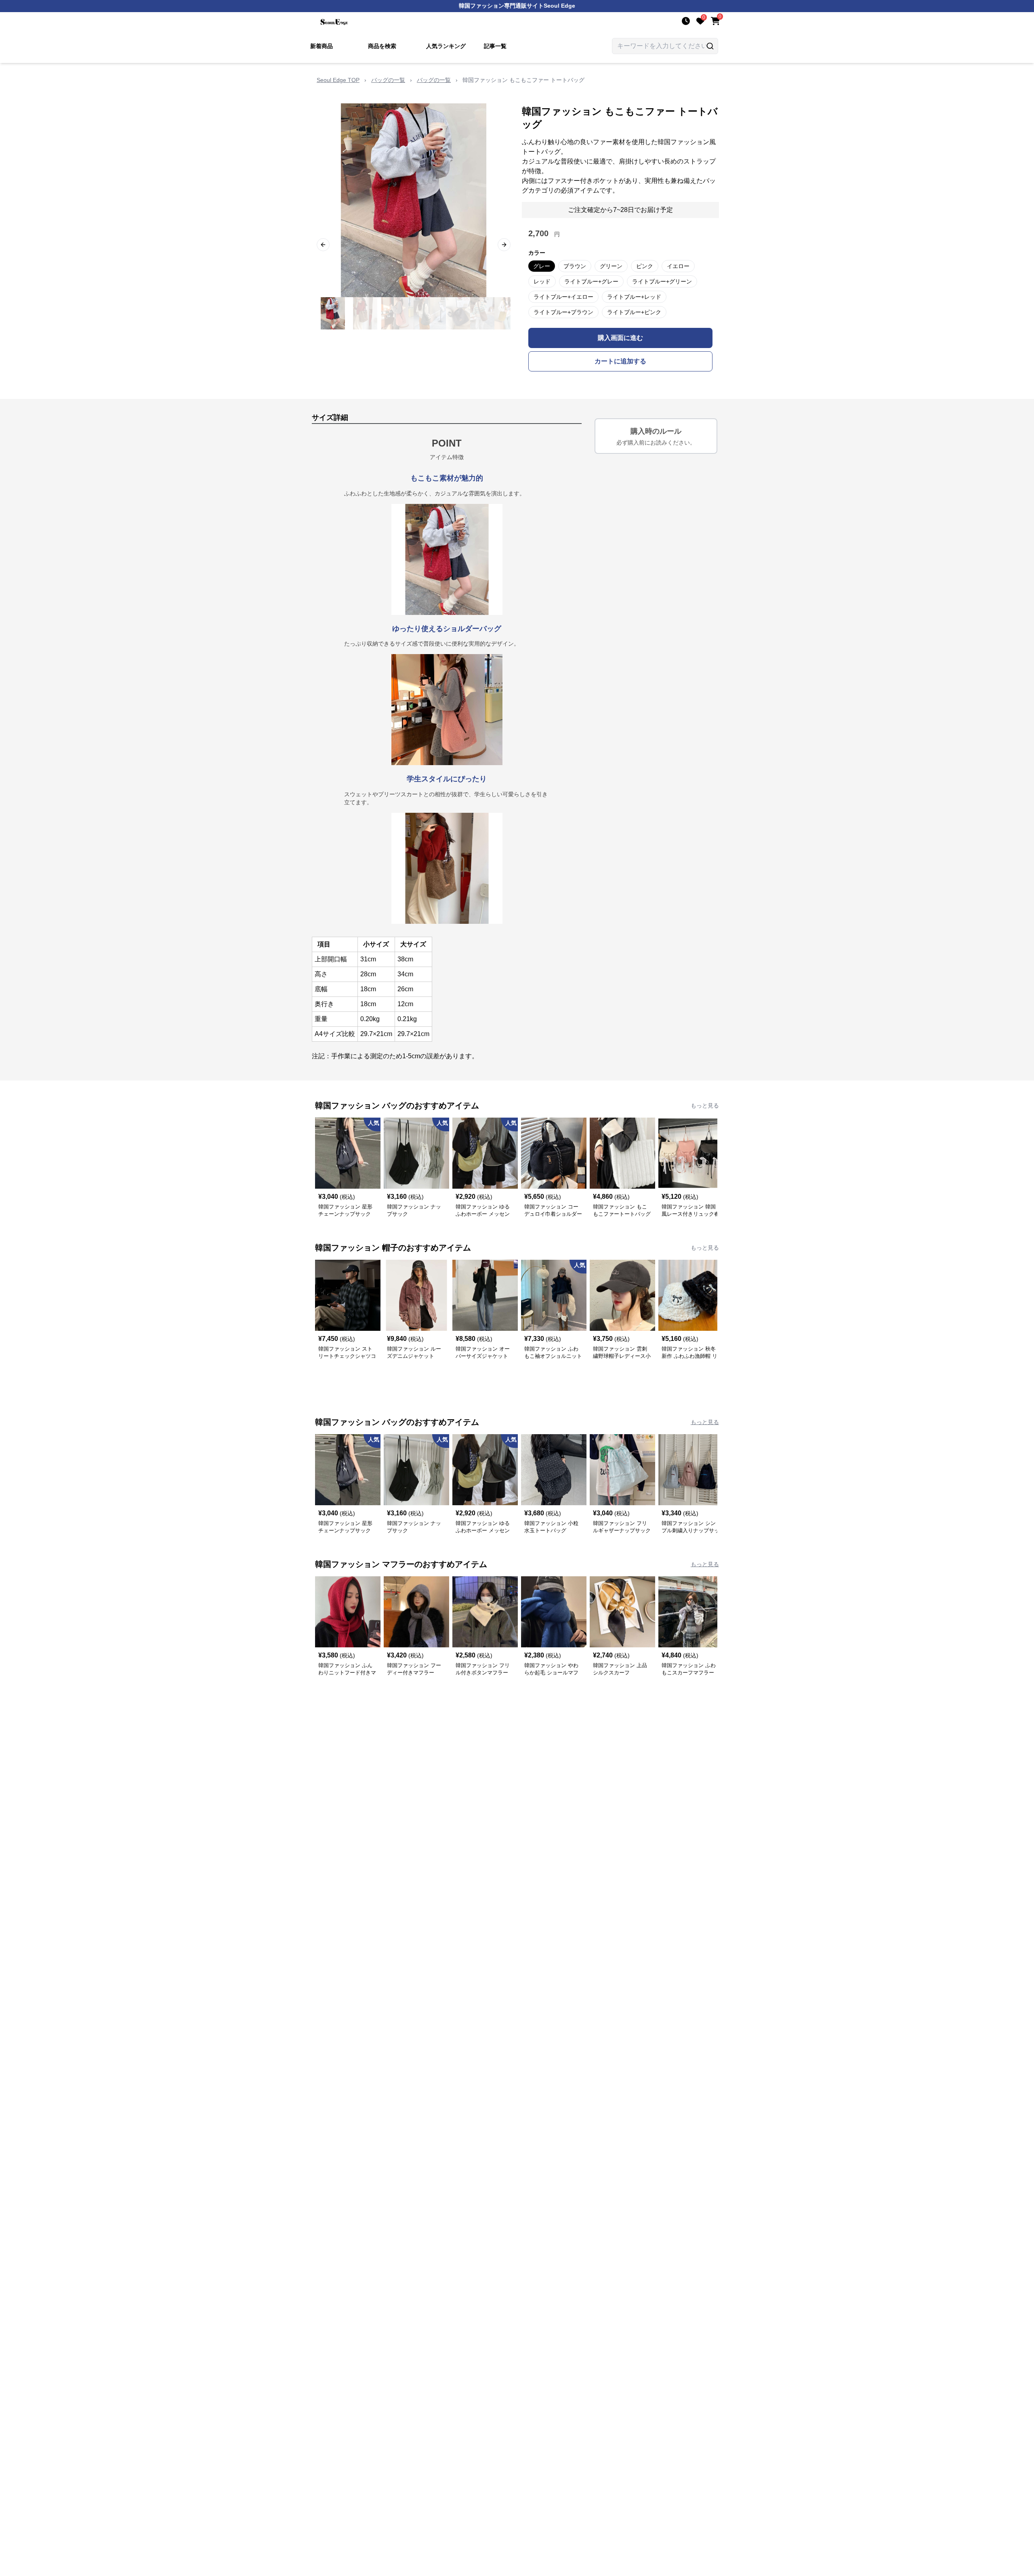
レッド (542, 281)
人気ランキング (446, 46)
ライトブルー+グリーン (662, 281)
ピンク (645, 266)
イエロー (678, 266)
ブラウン (575, 266)
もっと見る (705, 1105)
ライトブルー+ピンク (634, 312)
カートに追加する (620, 361)
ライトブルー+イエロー (563, 297)
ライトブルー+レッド (634, 297)
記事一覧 (495, 46)
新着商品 (322, 46)
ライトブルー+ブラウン (563, 312)
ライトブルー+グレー (591, 281)
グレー (542, 266)
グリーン (611, 266)
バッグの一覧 (388, 80)
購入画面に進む (620, 338)
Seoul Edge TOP (338, 80)
